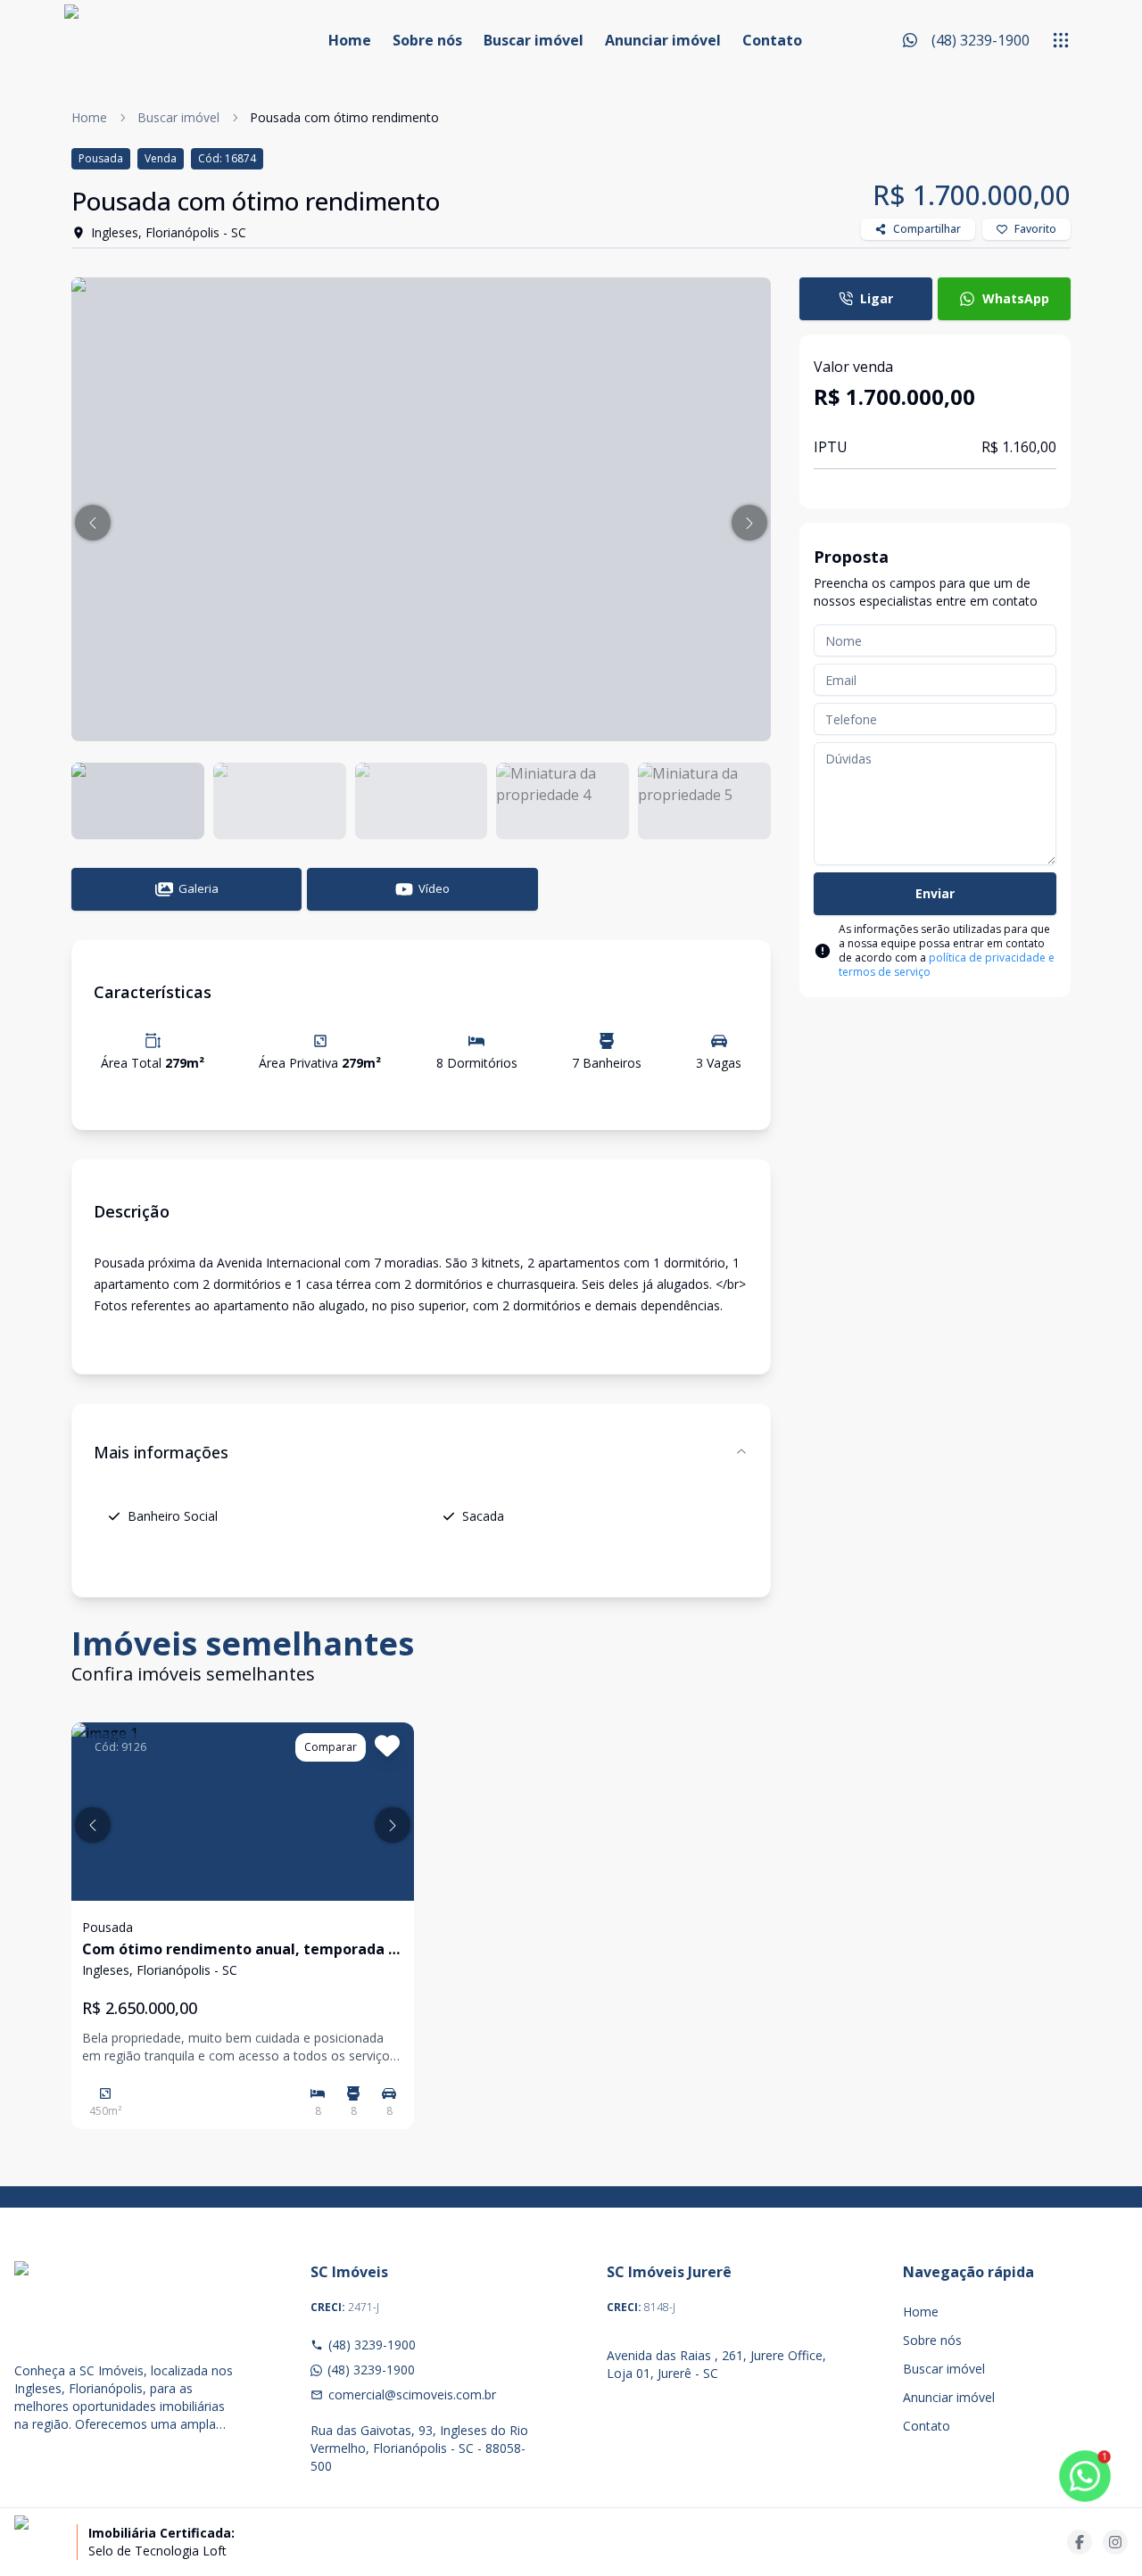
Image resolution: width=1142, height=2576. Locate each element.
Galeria (199, 888)
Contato (772, 40)
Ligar (877, 298)
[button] (93, 523)
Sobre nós (427, 40)
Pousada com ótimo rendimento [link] (344, 117)
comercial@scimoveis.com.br (412, 2394)
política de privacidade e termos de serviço (947, 965)
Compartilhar (927, 229)
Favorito (1035, 229)
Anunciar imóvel (663, 40)
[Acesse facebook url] (1080, 2542)
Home (350, 40)
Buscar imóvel (534, 40)
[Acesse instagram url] (1115, 2542)
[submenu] (1061, 40)
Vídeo (434, 888)
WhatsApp (1016, 298)
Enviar (935, 893)
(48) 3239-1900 (372, 2345)
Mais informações (161, 1452)
